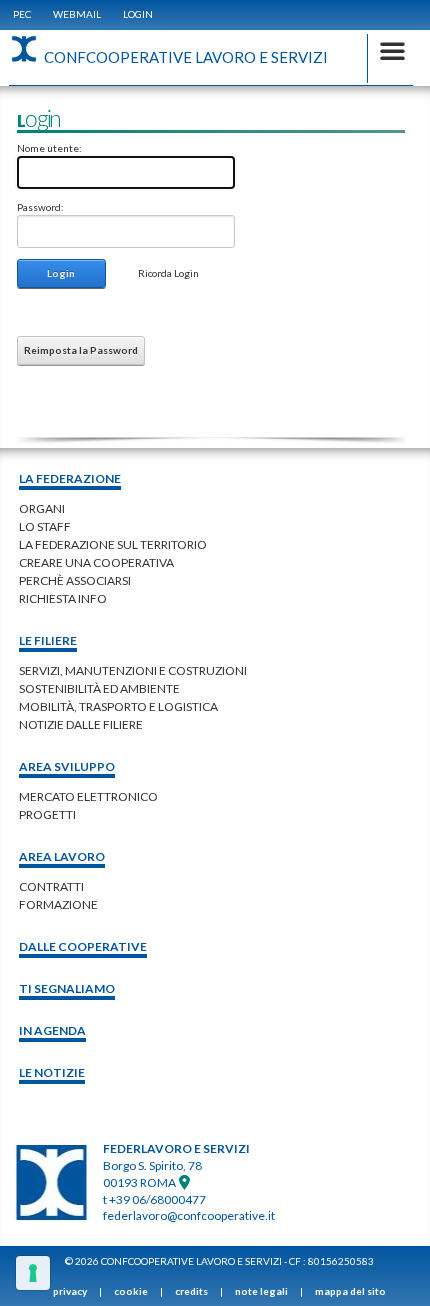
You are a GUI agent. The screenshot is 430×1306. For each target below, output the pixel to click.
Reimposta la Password (81, 350)
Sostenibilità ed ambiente (99, 688)
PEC (22, 14)
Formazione (58, 904)
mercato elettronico (88, 796)
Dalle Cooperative (83, 946)
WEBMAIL (77, 14)
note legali (261, 1291)
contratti (51, 886)
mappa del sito (350, 1291)
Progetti (47, 814)
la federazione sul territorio (113, 544)
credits (191, 1291)
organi (42, 508)
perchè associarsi (75, 580)
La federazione (70, 478)
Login (138, 14)
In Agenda (52, 1030)
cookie (131, 1291)
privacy (70, 1291)
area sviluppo (67, 766)
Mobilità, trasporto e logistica (118, 706)
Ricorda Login (168, 273)
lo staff (45, 526)
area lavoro (62, 856)
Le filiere (48, 640)
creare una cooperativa (96, 562)
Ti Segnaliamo (67, 988)
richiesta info (63, 598)
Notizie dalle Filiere (81, 724)
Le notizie (52, 1072)
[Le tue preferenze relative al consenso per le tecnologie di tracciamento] (33, 1273)
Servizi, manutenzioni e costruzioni (133, 670)
